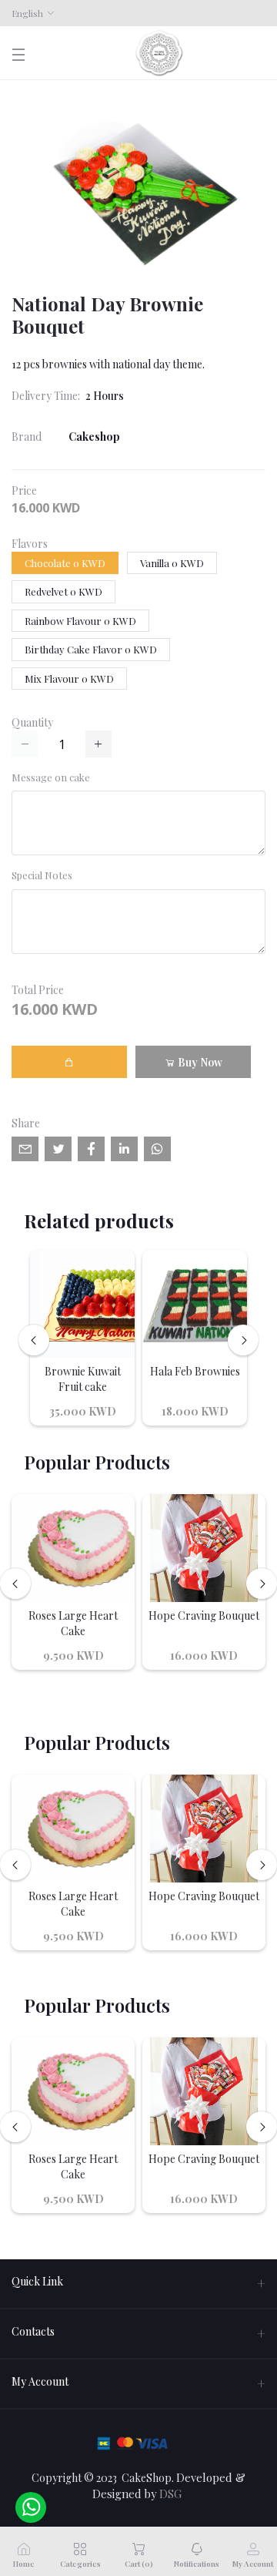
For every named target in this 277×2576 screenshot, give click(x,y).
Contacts (33, 2331)
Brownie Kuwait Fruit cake (83, 1379)
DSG (170, 2494)
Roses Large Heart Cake (73, 1623)
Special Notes (42, 875)
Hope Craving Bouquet (204, 1615)
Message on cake (51, 777)
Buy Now (199, 1062)
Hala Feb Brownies (195, 1371)
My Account (40, 2381)
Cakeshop (94, 437)
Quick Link (37, 2281)
